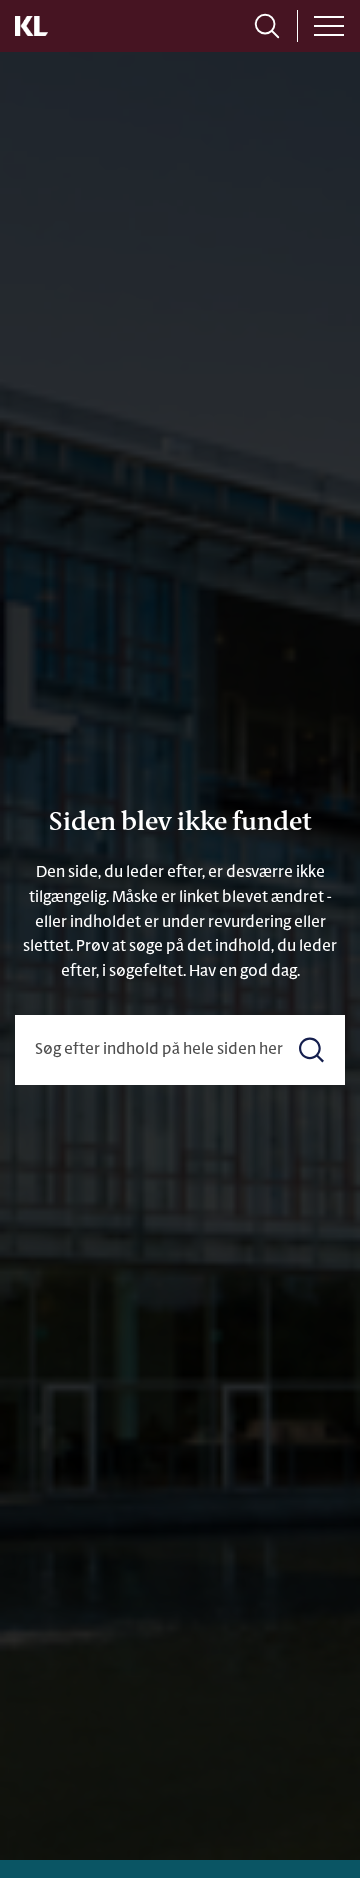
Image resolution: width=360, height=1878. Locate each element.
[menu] (329, 26)
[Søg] (311, 1049)
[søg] (267, 26)
